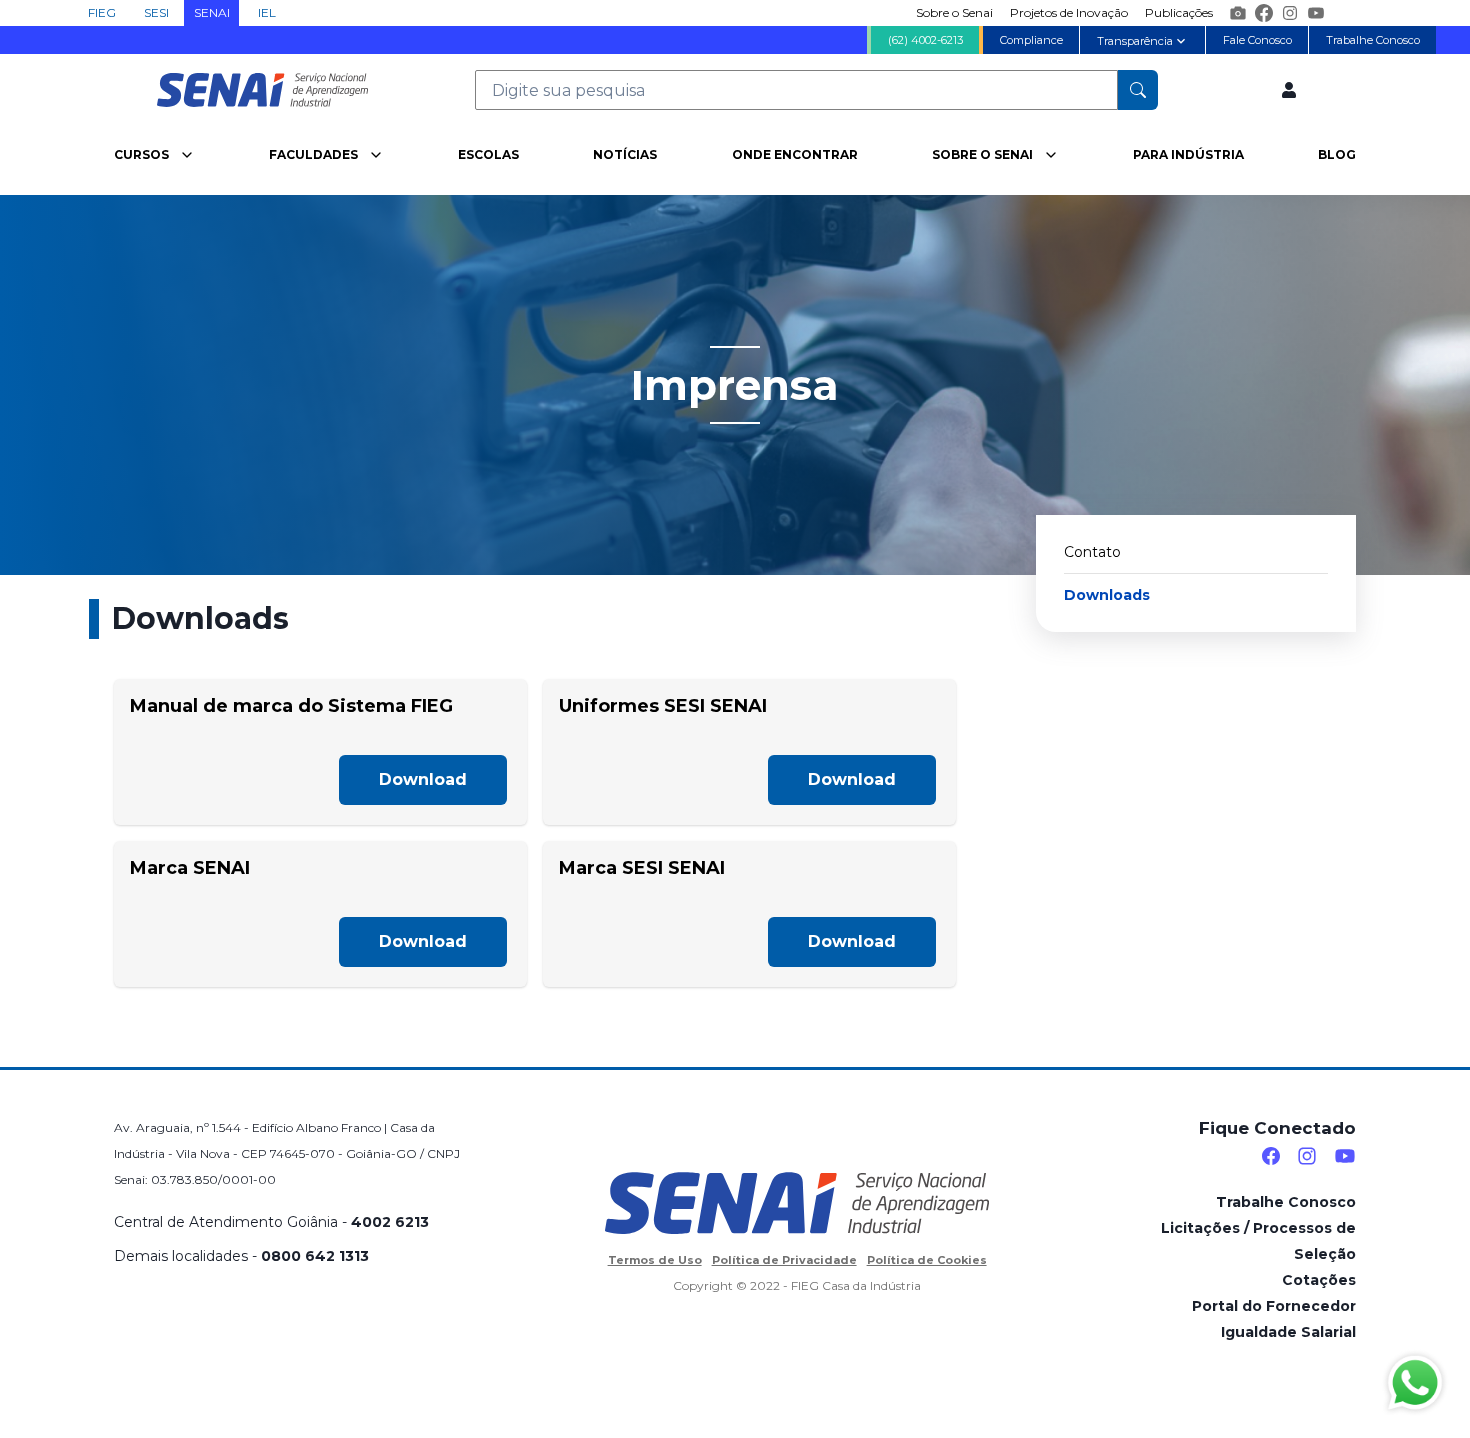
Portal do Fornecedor (1274, 1306)
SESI (156, 12)
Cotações (1319, 1280)
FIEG (102, 12)
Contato (1092, 552)
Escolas (488, 154)
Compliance (1031, 40)
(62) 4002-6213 (925, 40)
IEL (267, 12)
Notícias (625, 154)
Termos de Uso (655, 1260)
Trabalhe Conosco (1373, 40)
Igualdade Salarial (1288, 1332)
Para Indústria (1188, 154)
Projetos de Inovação (1069, 12)
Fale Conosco (1257, 40)
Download (423, 779)
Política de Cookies (927, 1260)
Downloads (1107, 595)
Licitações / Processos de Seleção (1258, 1241)
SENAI (212, 12)
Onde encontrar (795, 154)
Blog (1337, 154)
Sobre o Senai (954, 12)
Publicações (1179, 12)
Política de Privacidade (784, 1260)
